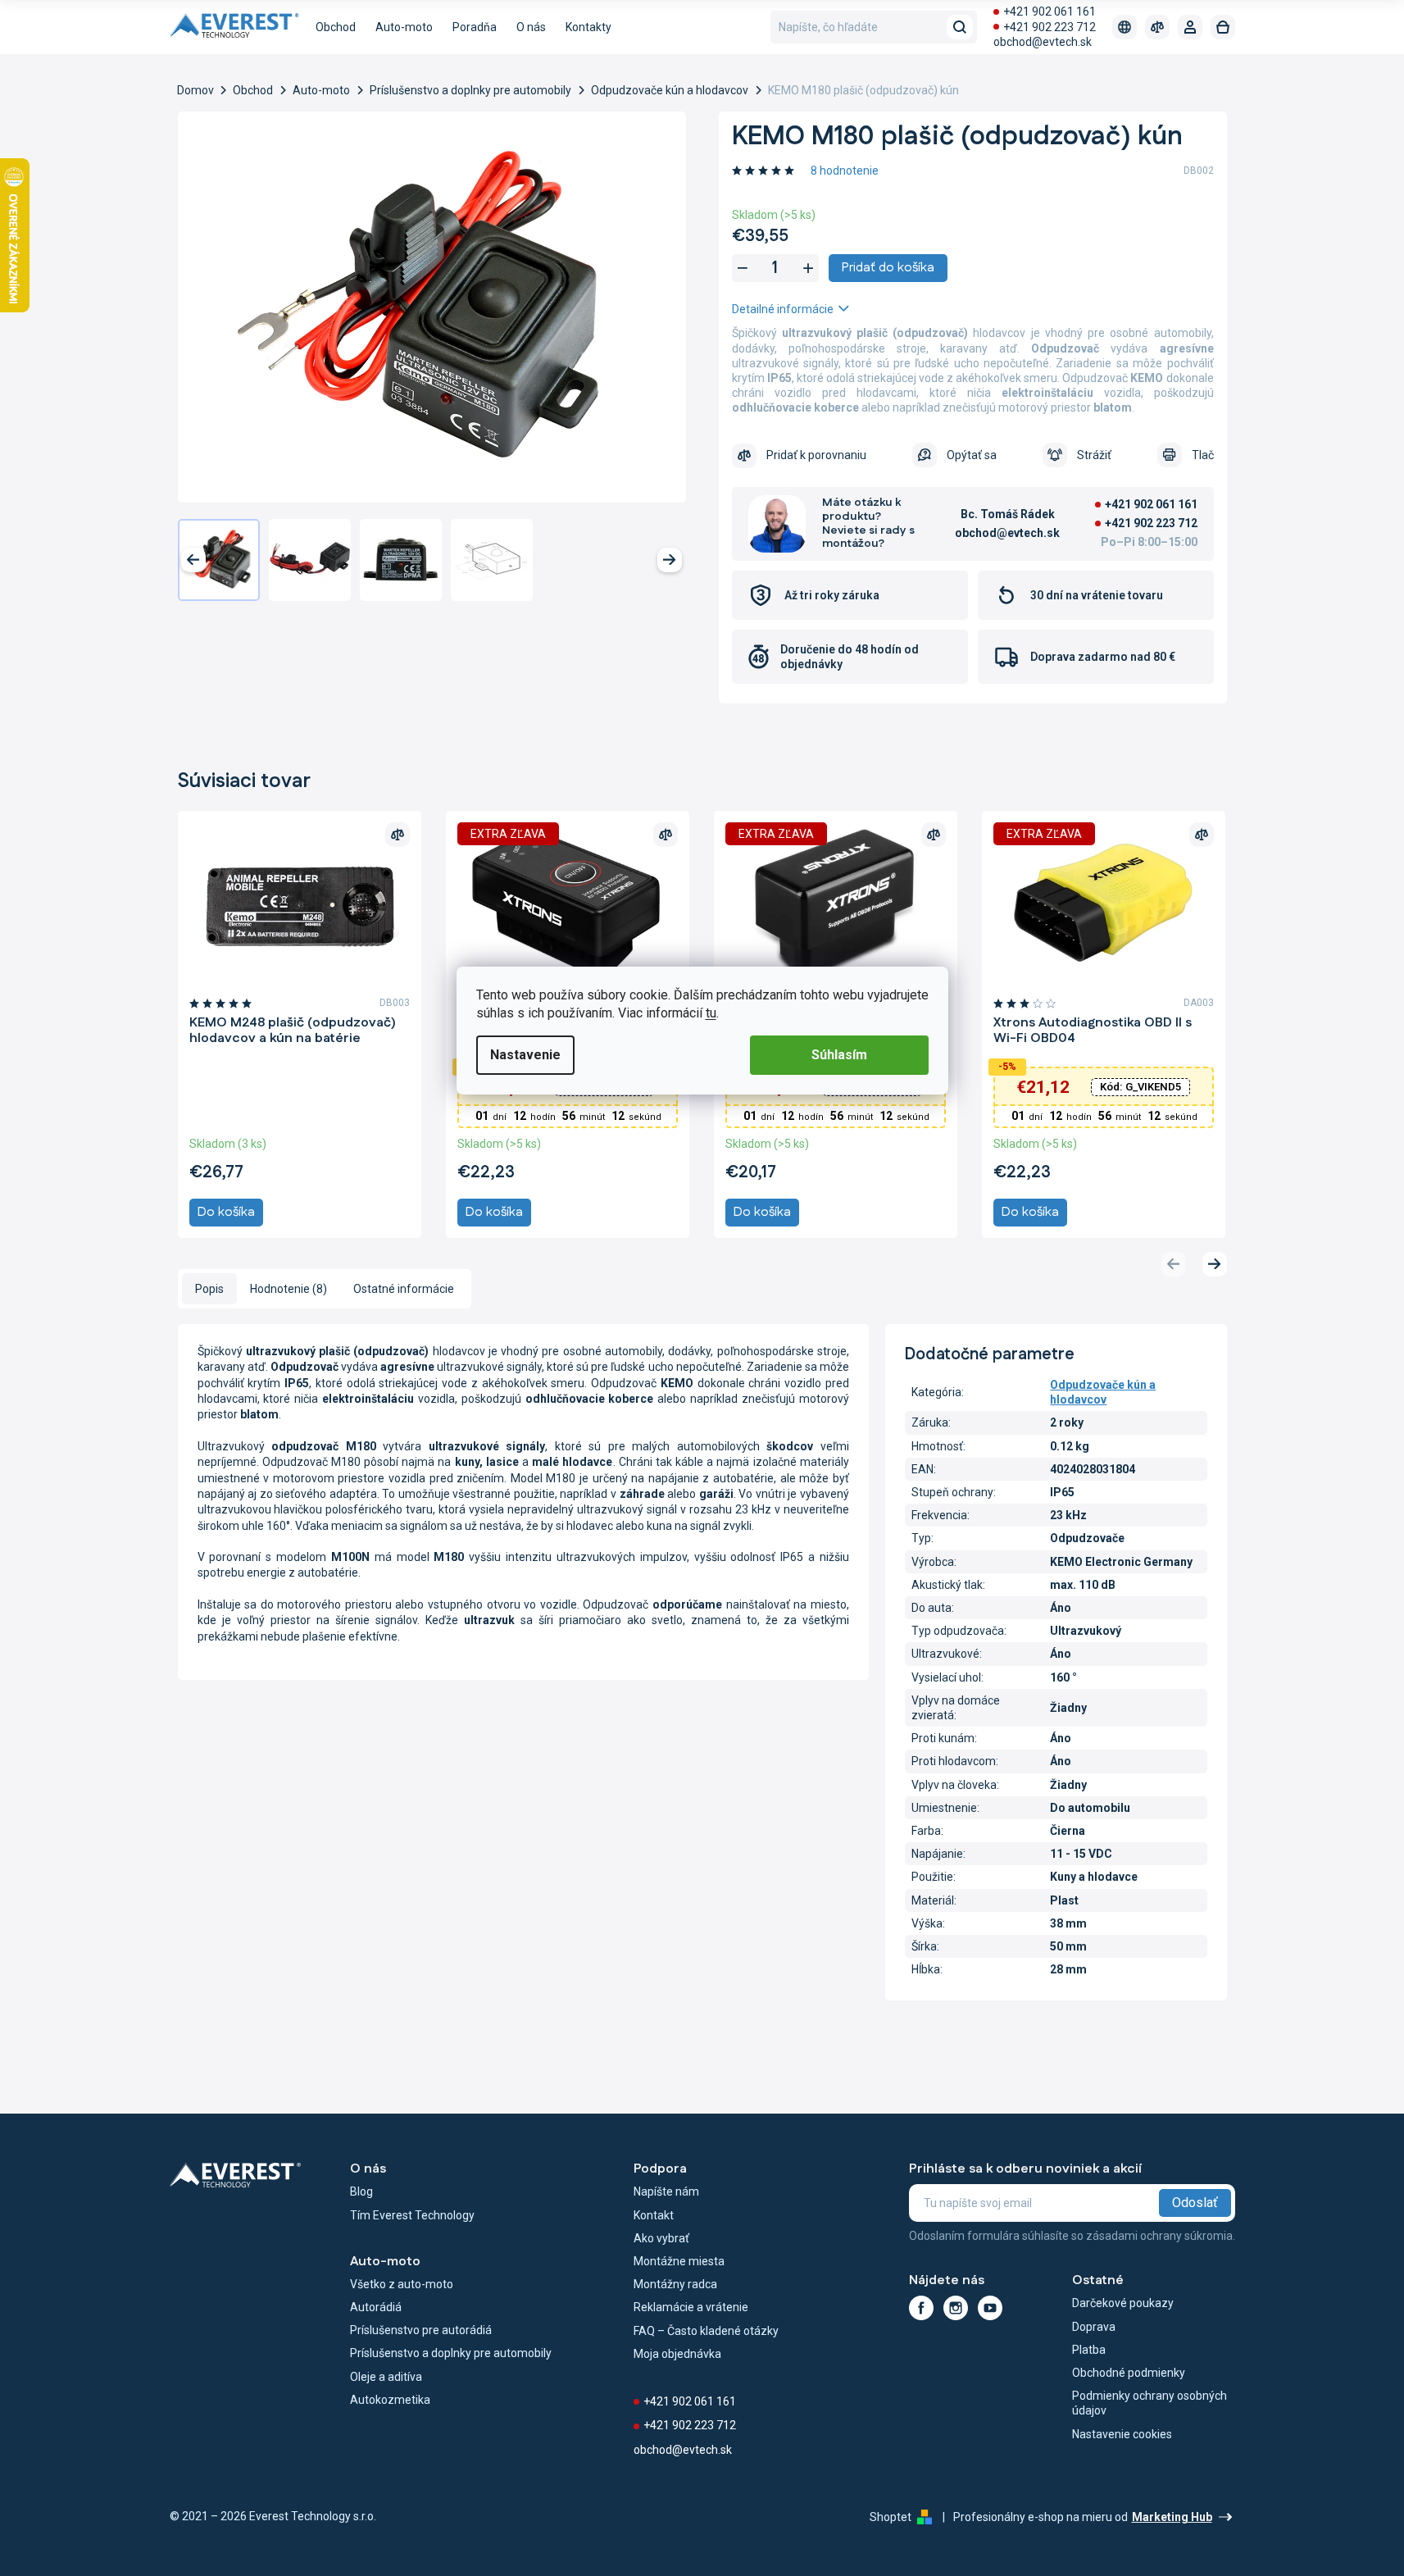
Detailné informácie (783, 309)
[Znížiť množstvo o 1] (743, 268)
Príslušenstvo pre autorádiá (421, 2330)
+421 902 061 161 (1050, 11)
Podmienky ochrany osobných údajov (1150, 2403)
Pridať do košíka (888, 268)
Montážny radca (675, 2284)
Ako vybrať (661, 2238)
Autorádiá (376, 2307)
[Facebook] (921, 2308)
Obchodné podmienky (1129, 2373)
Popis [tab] (209, 1289)
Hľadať (960, 27)
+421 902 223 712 (1050, 27)
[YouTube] (990, 2308)
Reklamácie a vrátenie (691, 2307)
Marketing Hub (1172, 2517)
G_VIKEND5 (1140, 1087)
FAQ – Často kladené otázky (706, 2331)
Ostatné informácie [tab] (404, 1289)
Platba (1089, 2350)
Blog (361, 2191)
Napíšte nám (666, 2191)
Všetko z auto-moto (402, 2284)
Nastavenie (525, 1055)
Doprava (1094, 2327)
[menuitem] (336, 27)
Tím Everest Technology (412, 2215)
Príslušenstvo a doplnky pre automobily (451, 2353)
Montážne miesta (679, 2261)
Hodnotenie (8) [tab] (289, 1289)
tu (711, 1013)
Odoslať (1195, 2203)
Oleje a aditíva (386, 2377)
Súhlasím (839, 1055)
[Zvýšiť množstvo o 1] (808, 268)
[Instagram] (956, 2308)
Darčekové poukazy (1123, 2303)
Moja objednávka (677, 2354)
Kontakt (654, 2215)
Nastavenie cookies (1122, 2434)
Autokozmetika (390, 2400)
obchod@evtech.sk (1043, 42)
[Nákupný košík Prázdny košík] (1223, 27)
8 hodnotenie (845, 171)
